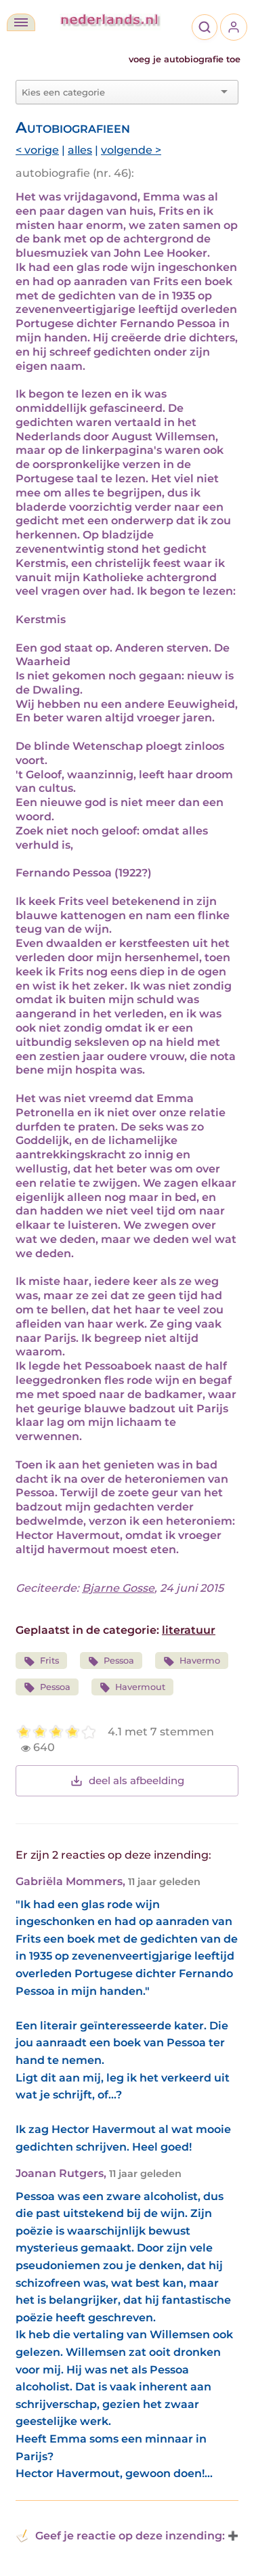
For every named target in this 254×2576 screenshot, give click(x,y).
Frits (49, 1661)
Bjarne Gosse (118, 1588)
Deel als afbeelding (136, 1780)
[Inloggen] (234, 27)
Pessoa (119, 1661)
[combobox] (119, 92)
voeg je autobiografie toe (185, 59)
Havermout (140, 1687)
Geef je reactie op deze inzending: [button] (130, 2536)
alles (80, 150)
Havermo (200, 1661)
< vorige (37, 150)
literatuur (189, 1630)
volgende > (131, 150)
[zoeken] (205, 27)
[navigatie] (21, 22)
